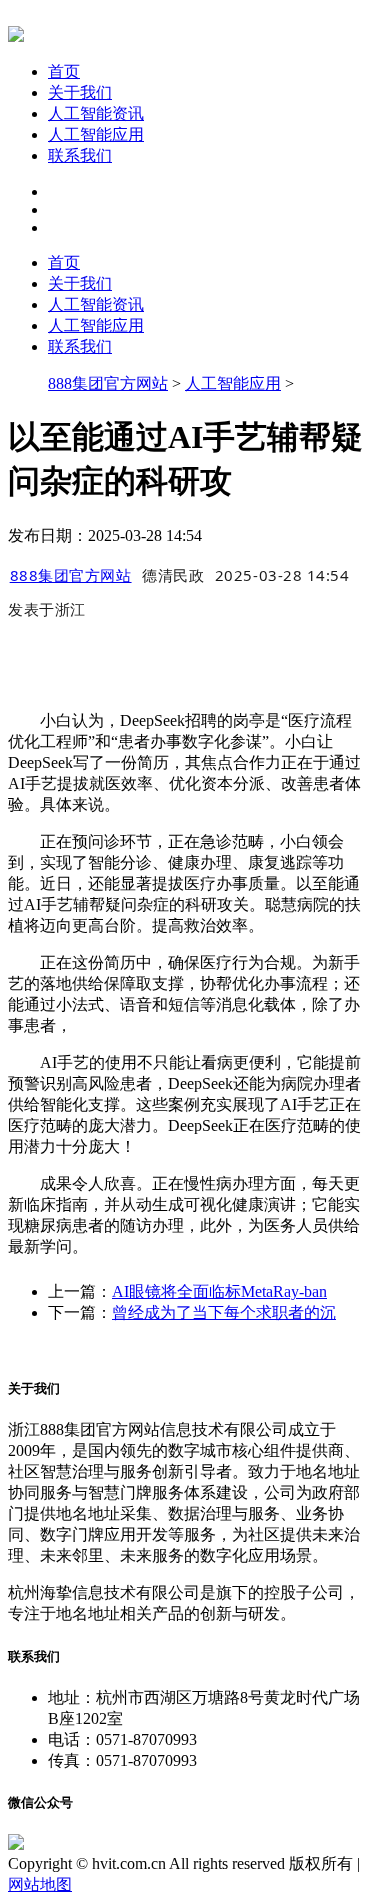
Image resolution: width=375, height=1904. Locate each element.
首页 (64, 71)
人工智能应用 (96, 134)
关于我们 (80, 92)
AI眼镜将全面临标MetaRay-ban (219, 1291)
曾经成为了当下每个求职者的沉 (224, 1312)
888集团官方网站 (108, 383)
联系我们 (80, 155)
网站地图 (40, 1884)
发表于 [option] (47, 609)
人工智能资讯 (96, 113)
